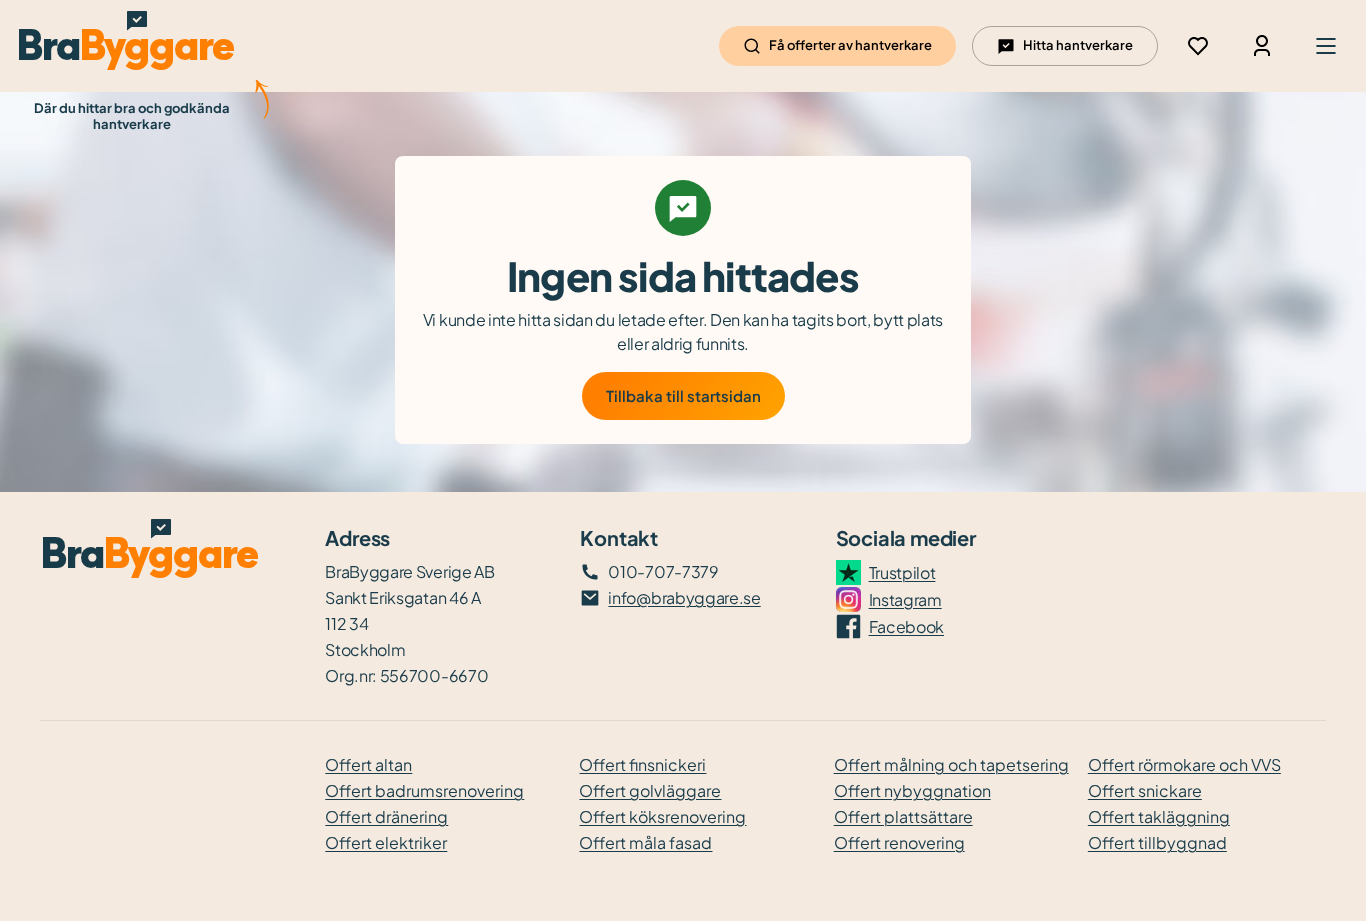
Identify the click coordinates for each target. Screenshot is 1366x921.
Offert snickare (1145, 790)
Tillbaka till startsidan (683, 395)
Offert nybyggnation (912, 790)
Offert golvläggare (650, 790)
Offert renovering (899, 842)
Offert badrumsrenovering (424, 790)
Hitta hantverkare (1078, 45)
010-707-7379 (663, 571)
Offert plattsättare (903, 816)
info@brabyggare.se (684, 597)
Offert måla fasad (645, 842)
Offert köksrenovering (662, 816)
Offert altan (368, 764)
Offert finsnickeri (642, 764)
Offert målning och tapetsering (951, 764)
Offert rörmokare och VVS (1184, 764)
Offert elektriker (386, 842)
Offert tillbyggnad (1157, 842)
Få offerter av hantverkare (850, 45)
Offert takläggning (1159, 816)
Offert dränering (386, 816)
